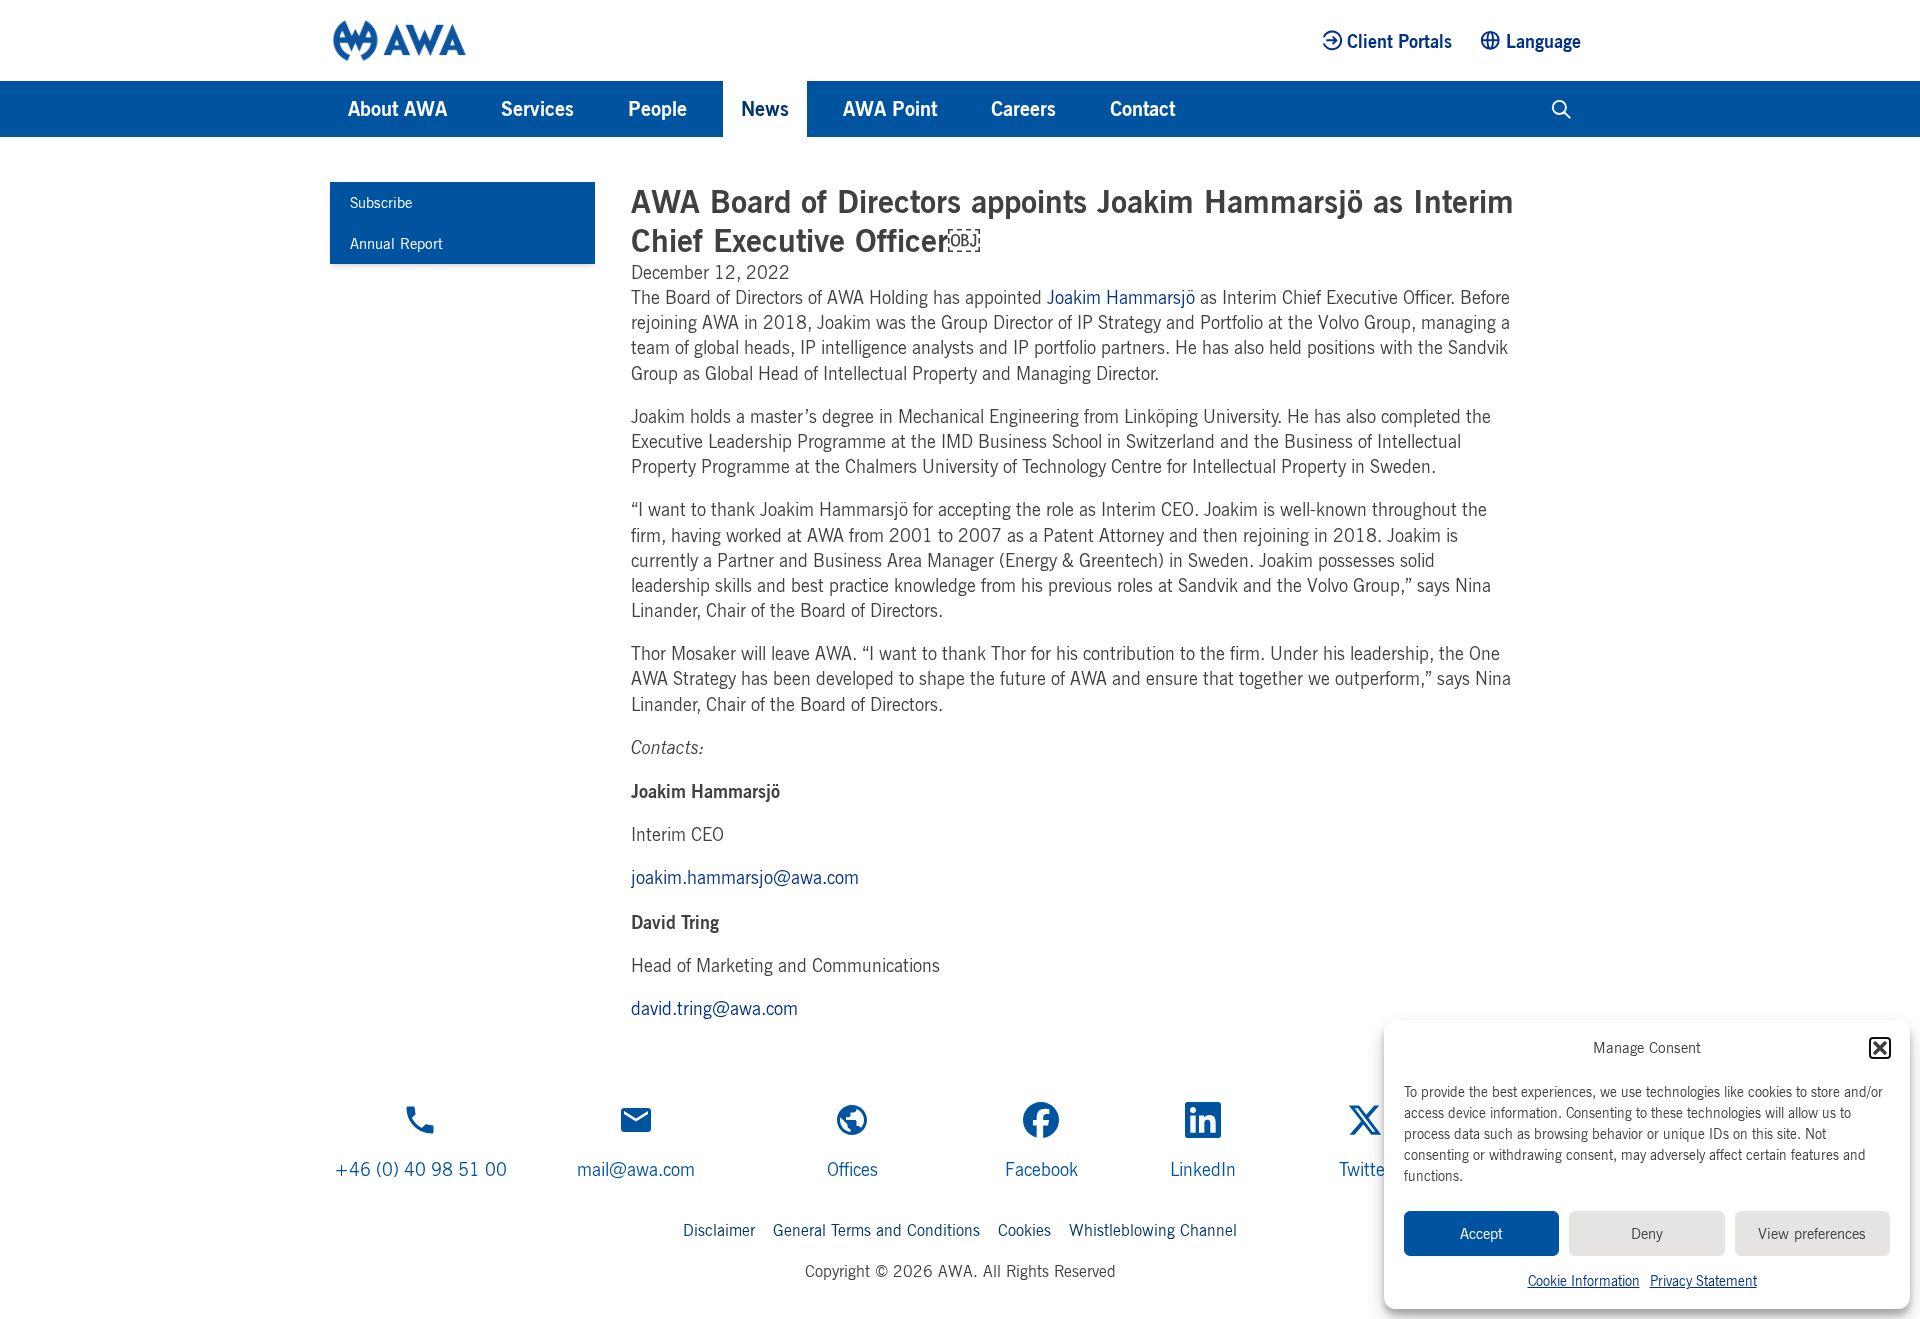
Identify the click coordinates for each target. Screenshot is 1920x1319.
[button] (1880, 1048)
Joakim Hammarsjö (1121, 297)
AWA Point (890, 108)
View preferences (1812, 1233)
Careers (1023, 108)
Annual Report (396, 243)
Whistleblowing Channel (1153, 1230)
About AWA (397, 108)
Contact (1142, 108)
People (657, 108)
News (765, 108)
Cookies (1024, 1230)
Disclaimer (719, 1230)
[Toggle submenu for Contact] (1202, 109)
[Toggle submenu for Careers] (1083, 109)
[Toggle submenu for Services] (601, 109)
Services (537, 108)
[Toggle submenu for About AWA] (474, 109)
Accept (1481, 1233)
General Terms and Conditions (876, 1230)
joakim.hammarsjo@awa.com (745, 877)
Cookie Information (1584, 1280)
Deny (1647, 1233)
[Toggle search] (1561, 109)
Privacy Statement (1703, 1280)
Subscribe (381, 202)
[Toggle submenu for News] (816, 109)
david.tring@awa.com (714, 1008)
